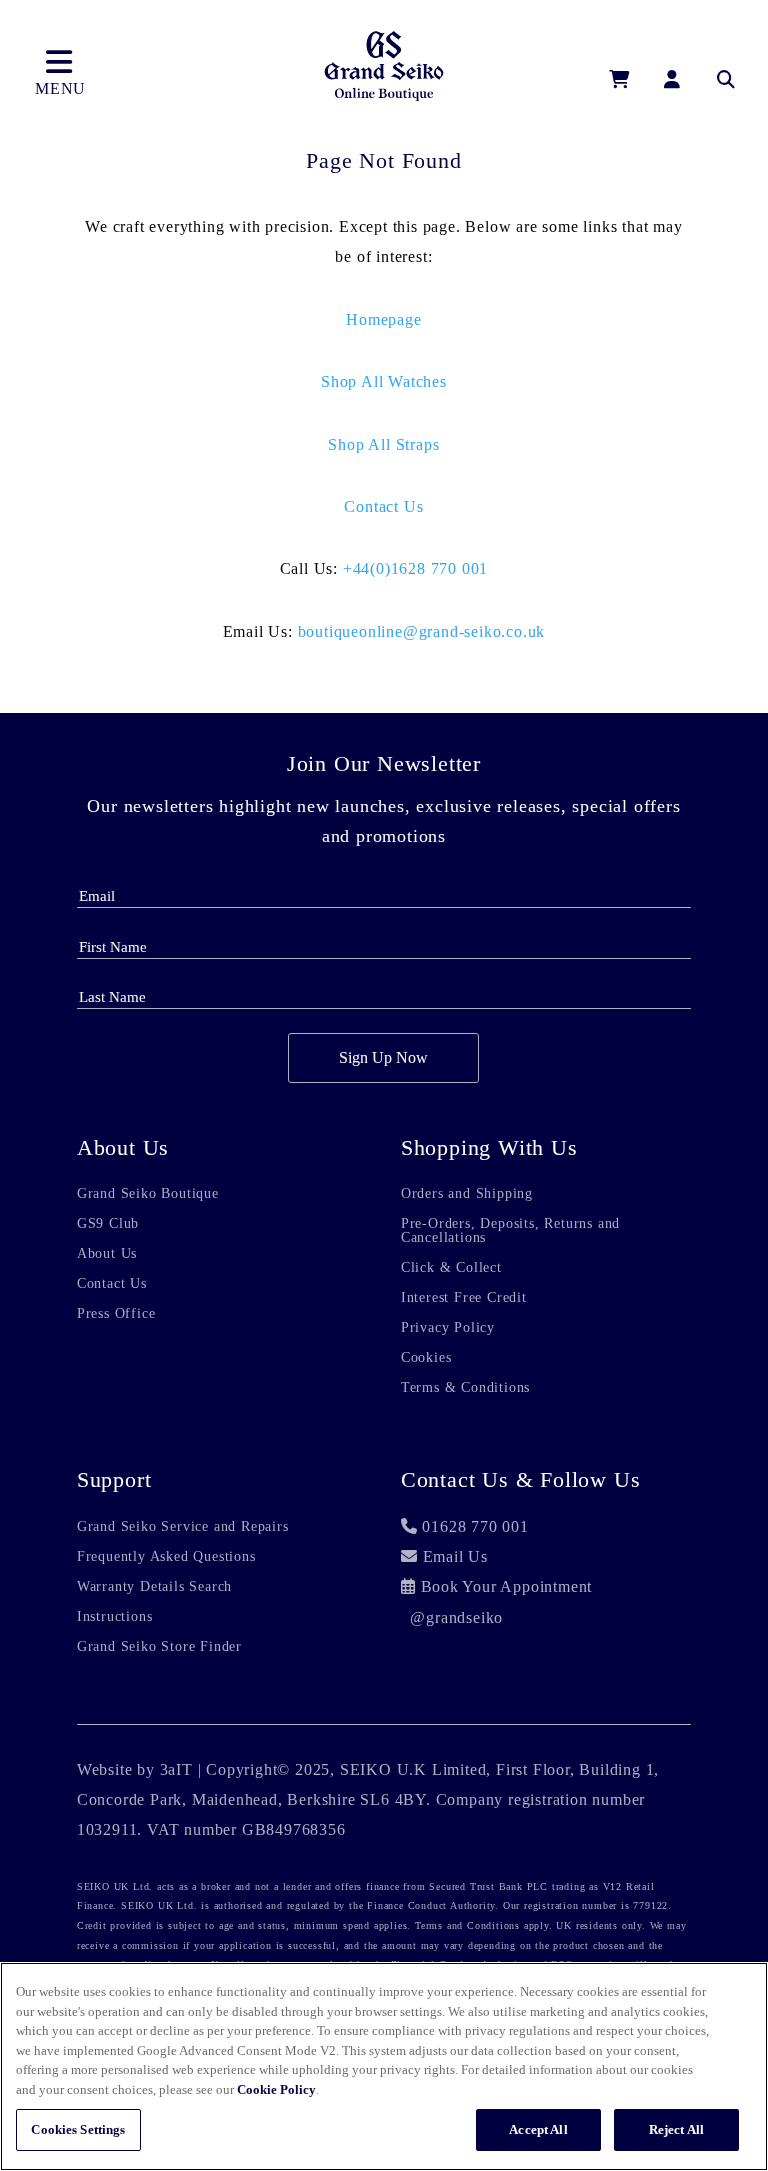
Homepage (383, 319)
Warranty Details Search (154, 1587)
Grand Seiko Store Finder (159, 1647)
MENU (60, 88)
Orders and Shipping (467, 1194)
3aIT (176, 1769)
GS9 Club (108, 1224)
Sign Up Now (383, 1057)
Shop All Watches (384, 381)
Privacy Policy (448, 1328)
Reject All (676, 2129)
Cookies (426, 1358)
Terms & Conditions (465, 1388)
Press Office (116, 1314)
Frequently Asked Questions (166, 1557)
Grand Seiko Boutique (148, 1194)
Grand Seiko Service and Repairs (183, 1527)
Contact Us (383, 506)
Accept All (538, 2129)
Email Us (455, 1556)
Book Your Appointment (507, 1586)
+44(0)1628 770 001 (415, 568)
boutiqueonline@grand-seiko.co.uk (422, 631)
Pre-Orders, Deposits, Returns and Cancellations (510, 1231)
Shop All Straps (383, 444)
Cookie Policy (276, 2089)
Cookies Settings (78, 2129)
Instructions (115, 1617)
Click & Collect (451, 1268)
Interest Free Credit (464, 1298)
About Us (107, 1254)
